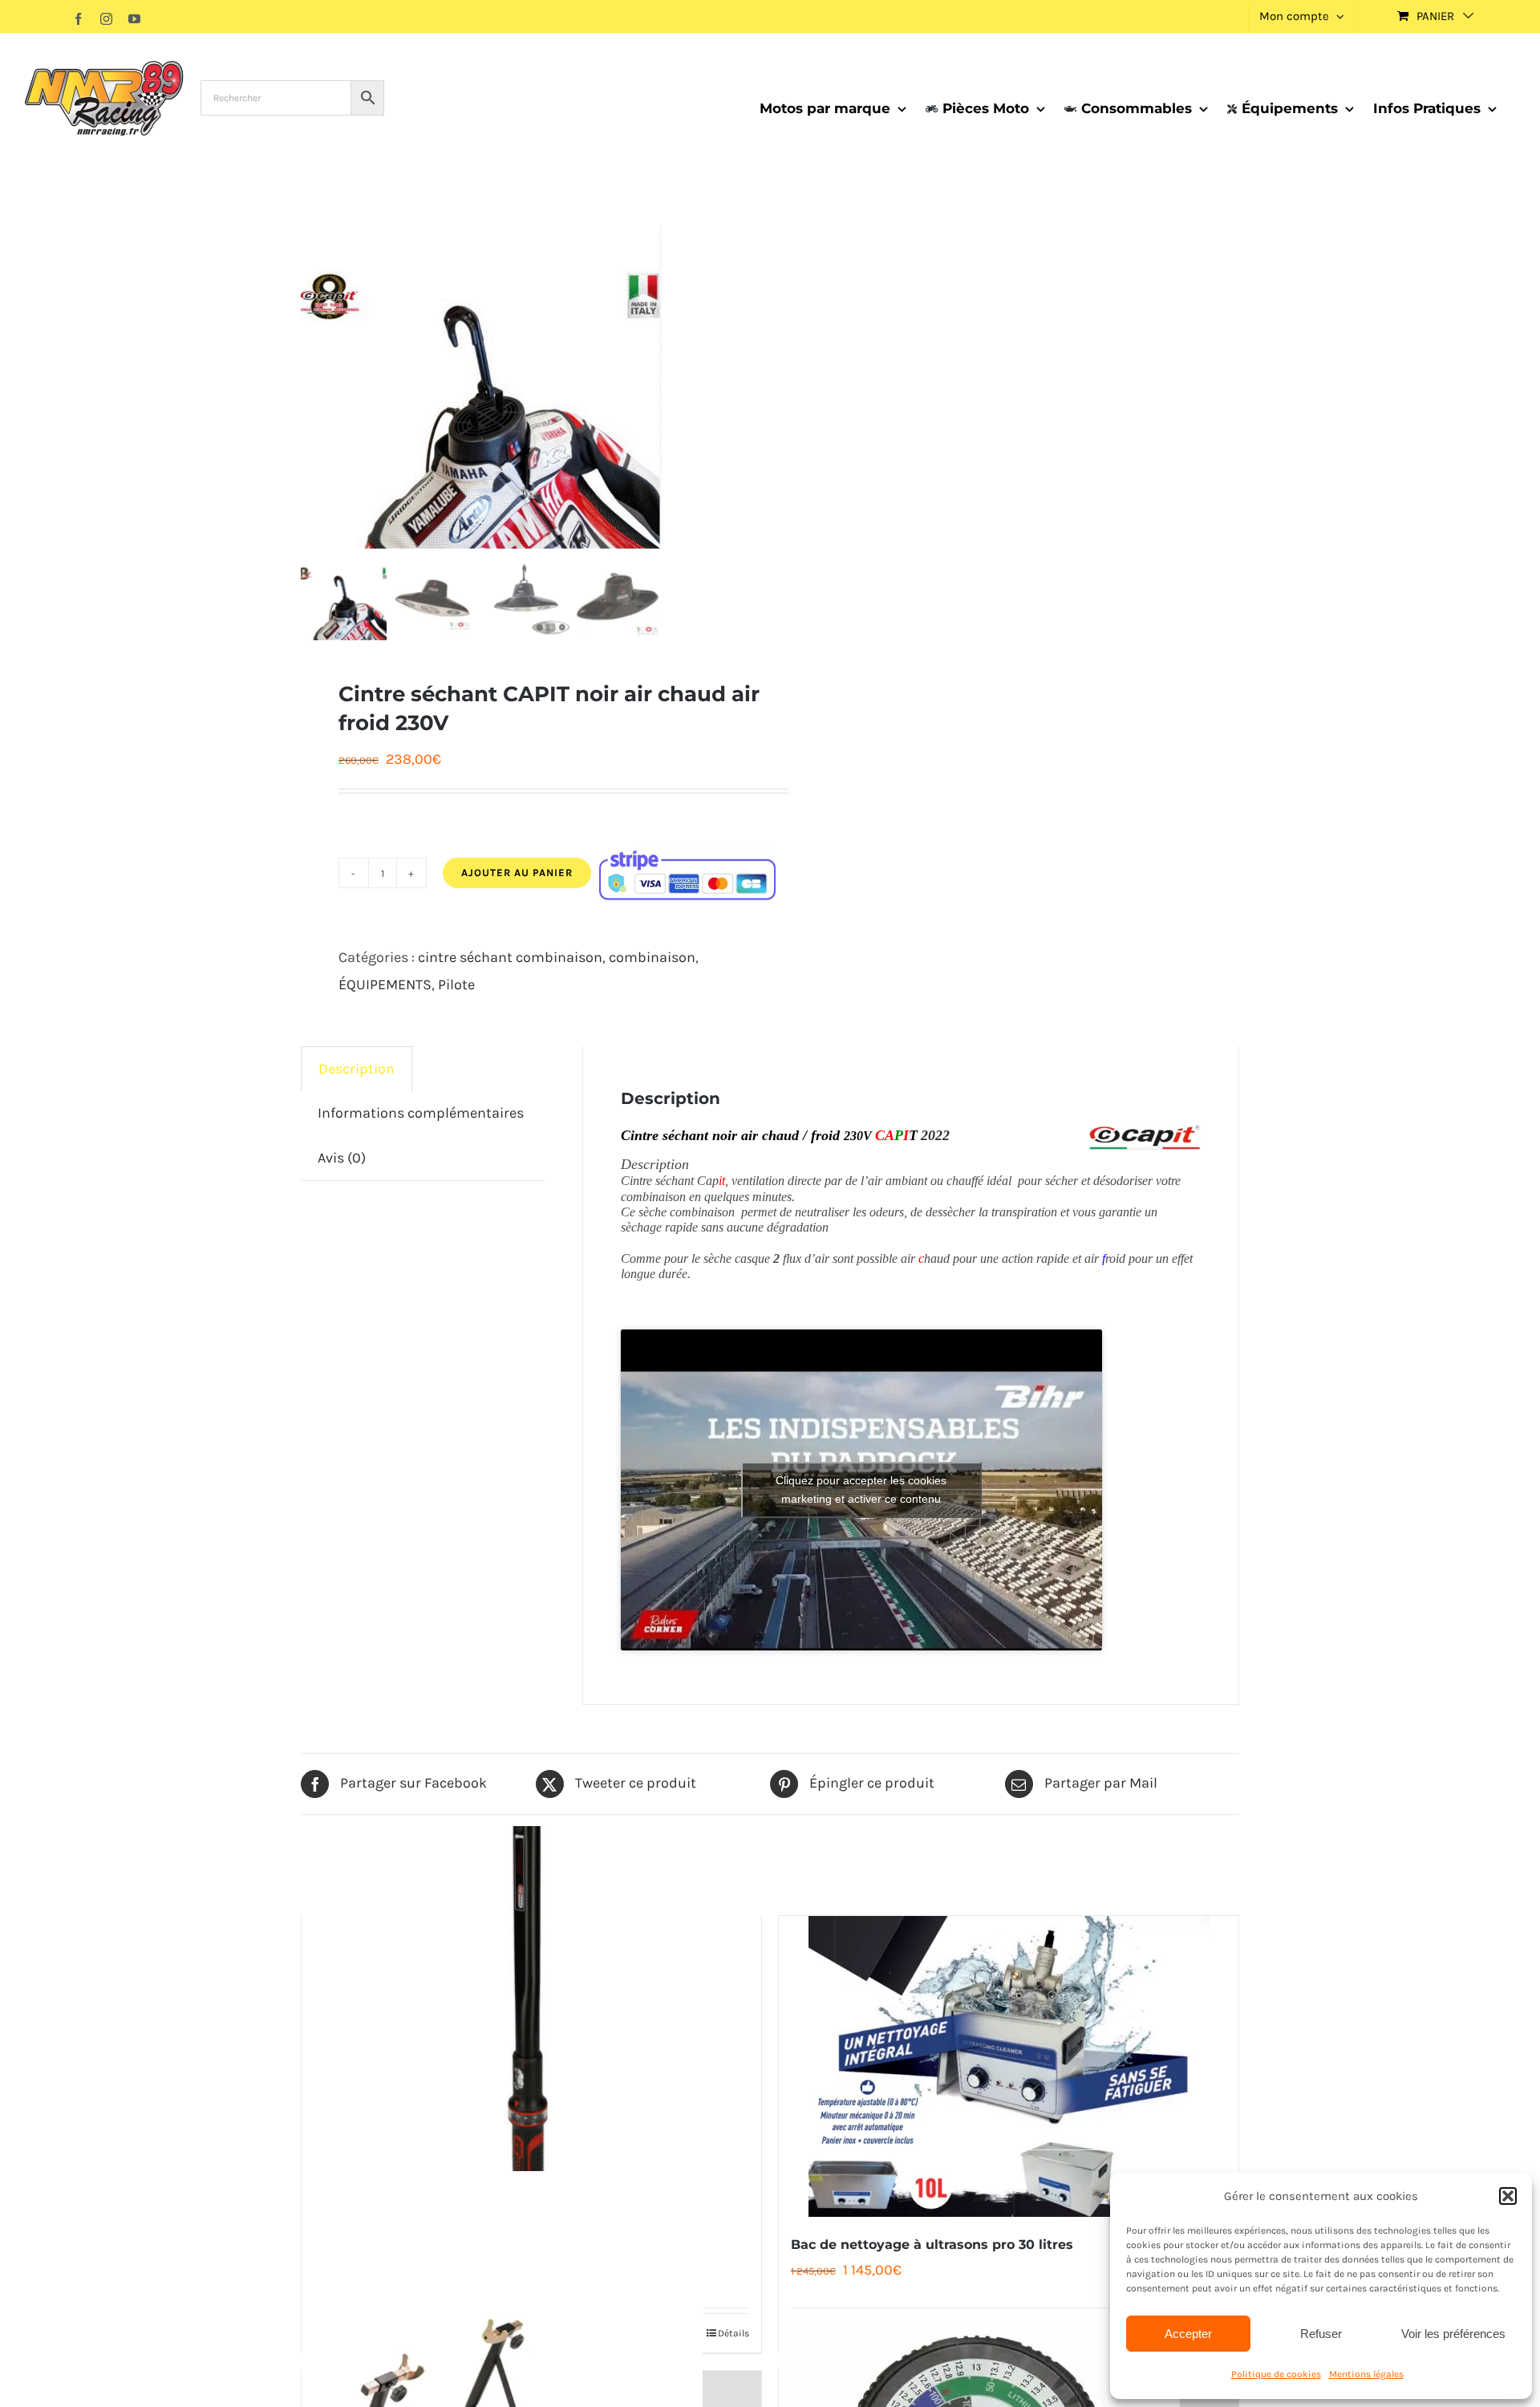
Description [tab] (357, 1069)
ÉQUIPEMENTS (385, 984)
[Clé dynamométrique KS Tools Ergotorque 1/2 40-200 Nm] (531, 1999)
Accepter (1188, 2334)
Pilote (456, 984)
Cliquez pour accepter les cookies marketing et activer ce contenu (861, 1490)
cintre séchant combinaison (510, 957)
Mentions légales (1366, 2374)
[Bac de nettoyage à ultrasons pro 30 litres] (1009, 2066)
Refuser (1321, 2334)
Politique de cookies (1276, 2374)
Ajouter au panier (517, 873)
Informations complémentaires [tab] (421, 1113)
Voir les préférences (1453, 2334)
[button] (1508, 2196)
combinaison (652, 957)
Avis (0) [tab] (342, 1158)
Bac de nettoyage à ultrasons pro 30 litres (932, 2245)
